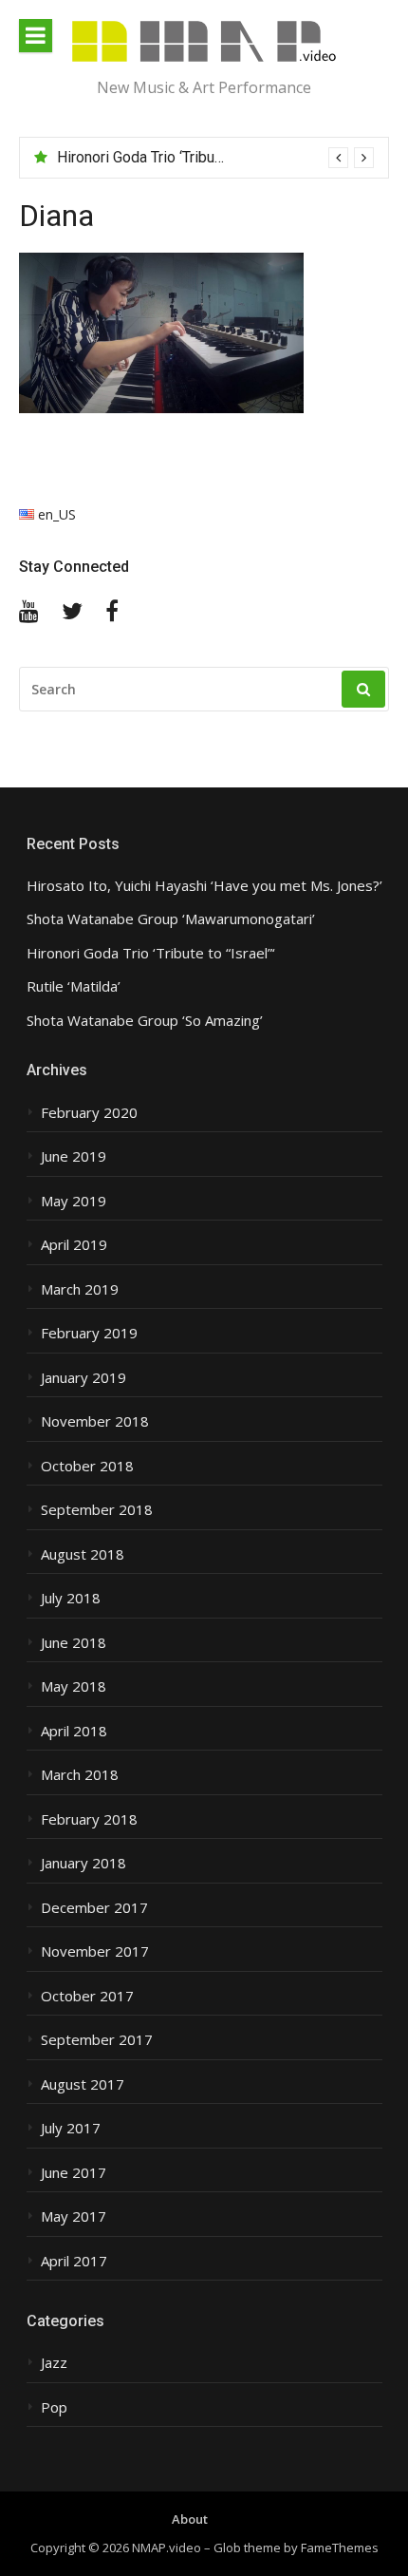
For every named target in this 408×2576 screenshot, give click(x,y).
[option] (215, 158)
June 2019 (74, 1156)
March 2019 (80, 1289)
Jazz (54, 2363)
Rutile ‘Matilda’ (74, 986)
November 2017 (95, 1951)
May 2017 (74, 2216)
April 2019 (74, 1245)
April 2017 (74, 2261)
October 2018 (87, 1466)
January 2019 (83, 1378)
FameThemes (340, 2548)
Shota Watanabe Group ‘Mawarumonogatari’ (171, 919)
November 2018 (95, 1421)
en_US (55, 514)
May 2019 (74, 1201)
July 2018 (71, 1598)
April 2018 (74, 1731)
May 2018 (74, 1686)
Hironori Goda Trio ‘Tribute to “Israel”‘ (178, 157)
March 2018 (80, 1775)
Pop (54, 2407)
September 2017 (97, 2040)
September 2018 (97, 1510)
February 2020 (89, 1113)
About (190, 2519)
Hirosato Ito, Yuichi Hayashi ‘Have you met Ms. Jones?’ (204, 886)
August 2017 (83, 2084)
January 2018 (83, 1863)
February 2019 (89, 1333)
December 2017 (94, 1908)
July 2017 (71, 2128)
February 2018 (89, 1819)
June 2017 (74, 2173)
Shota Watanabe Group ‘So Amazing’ (145, 1021)
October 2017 (87, 1996)
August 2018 (83, 1554)
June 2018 (74, 1643)
